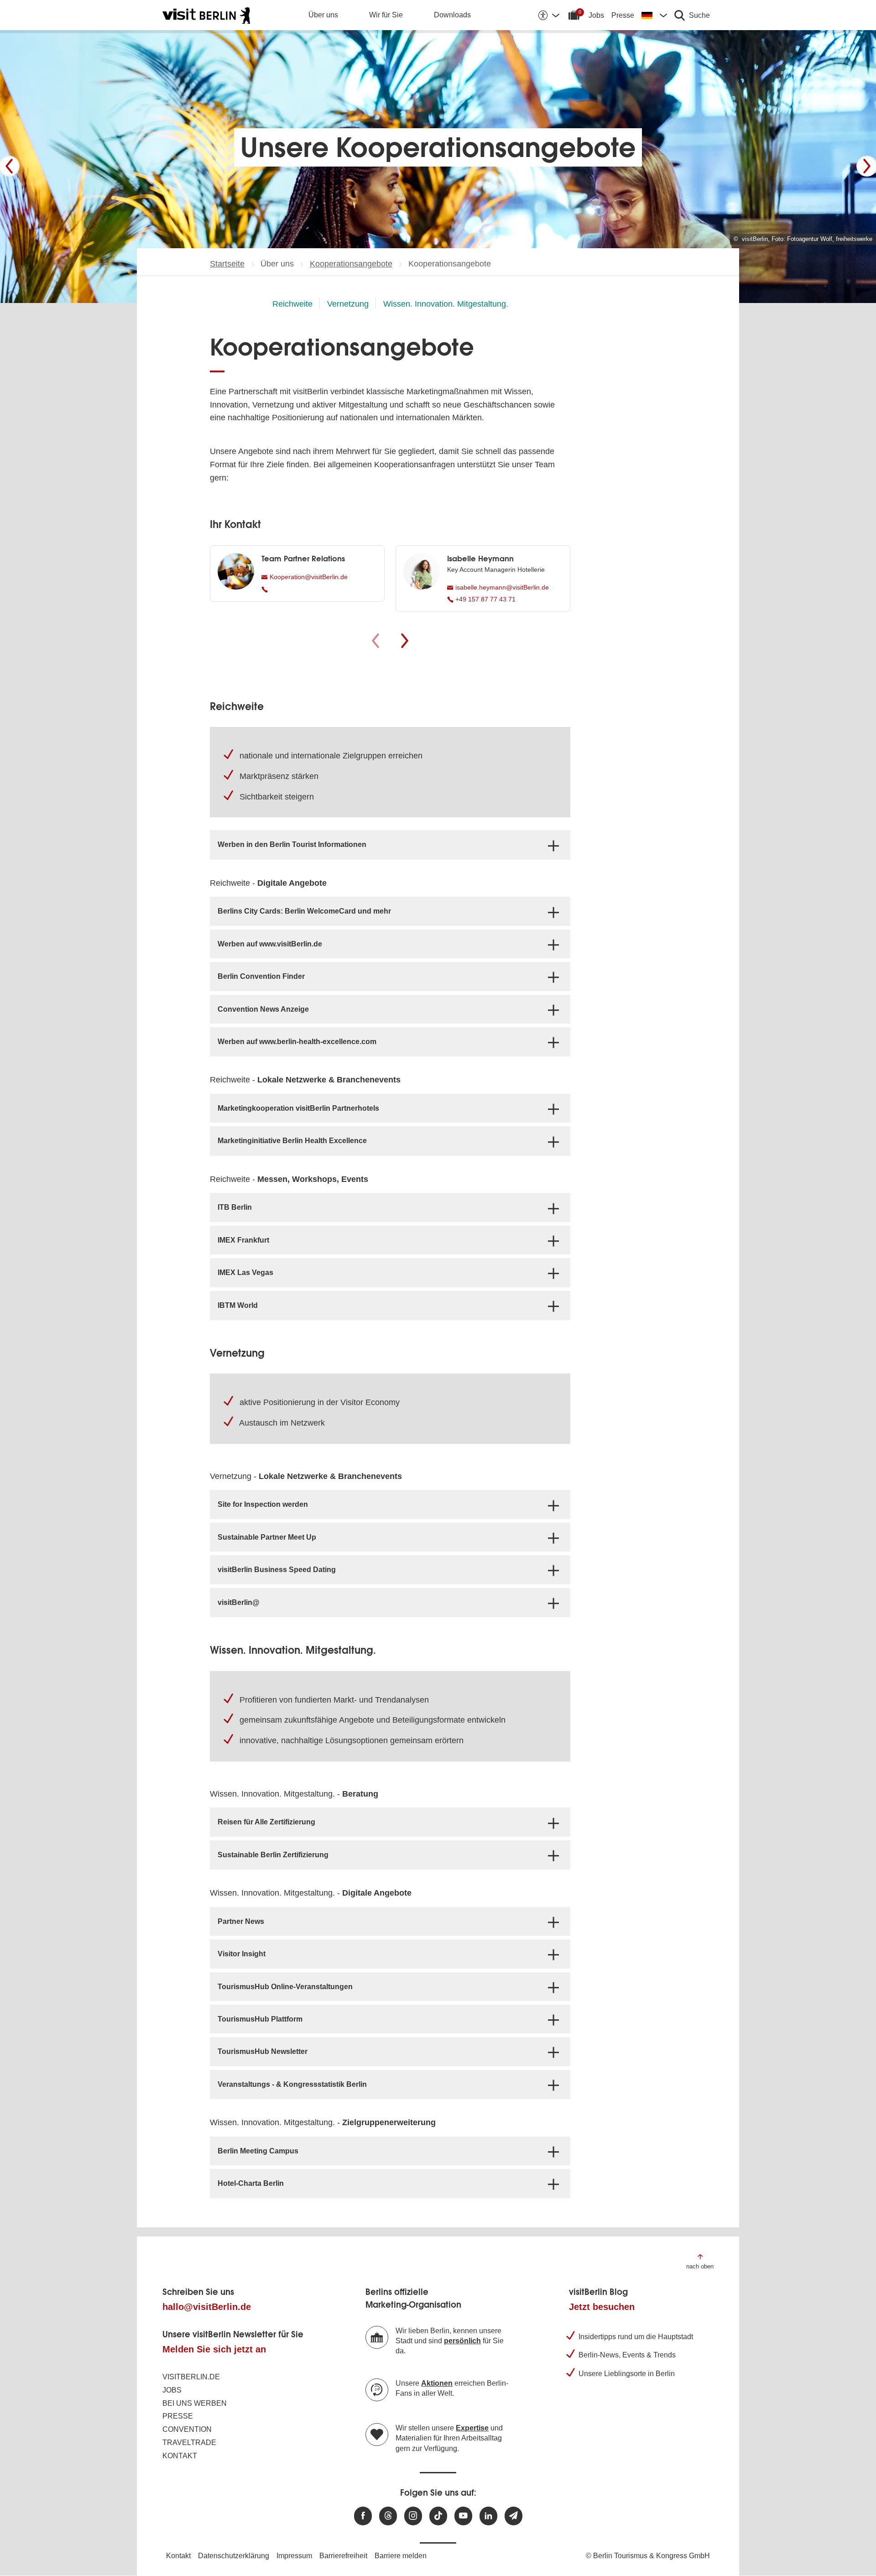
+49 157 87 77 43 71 (485, 599)
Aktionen (437, 2383)
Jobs (596, 15)
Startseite (227, 264)
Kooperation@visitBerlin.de (308, 577)
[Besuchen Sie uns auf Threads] (388, 2516)
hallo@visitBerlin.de (207, 2307)
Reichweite (292, 304)
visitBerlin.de (191, 2377)
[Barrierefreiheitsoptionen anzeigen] (548, 15)
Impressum (294, 2556)
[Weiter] (867, 166)
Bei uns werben (195, 2403)
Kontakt (180, 2456)
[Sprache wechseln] (654, 15)
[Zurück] (9, 166)
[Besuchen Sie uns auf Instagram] (413, 2516)
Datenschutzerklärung (234, 2556)
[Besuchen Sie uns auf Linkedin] (488, 2516)
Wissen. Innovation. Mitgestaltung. (446, 304)
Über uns (323, 15)
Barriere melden (401, 2556)
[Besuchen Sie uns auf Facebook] (363, 2516)
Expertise (472, 2428)
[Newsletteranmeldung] (514, 2516)
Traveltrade (189, 2443)
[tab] (390, 845)
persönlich (462, 2341)
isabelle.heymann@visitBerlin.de (501, 587)
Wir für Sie (386, 15)
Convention (187, 2429)
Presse (623, 15)
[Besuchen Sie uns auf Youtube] (463, 2516)
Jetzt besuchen (602, 2307)
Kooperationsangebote (351, 264)
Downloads (452, 15)
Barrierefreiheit (343, 2556)
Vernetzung (348, 304)
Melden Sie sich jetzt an (214, 2349)
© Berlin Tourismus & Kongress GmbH (648, 2556)
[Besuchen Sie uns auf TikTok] (438, 2516)
